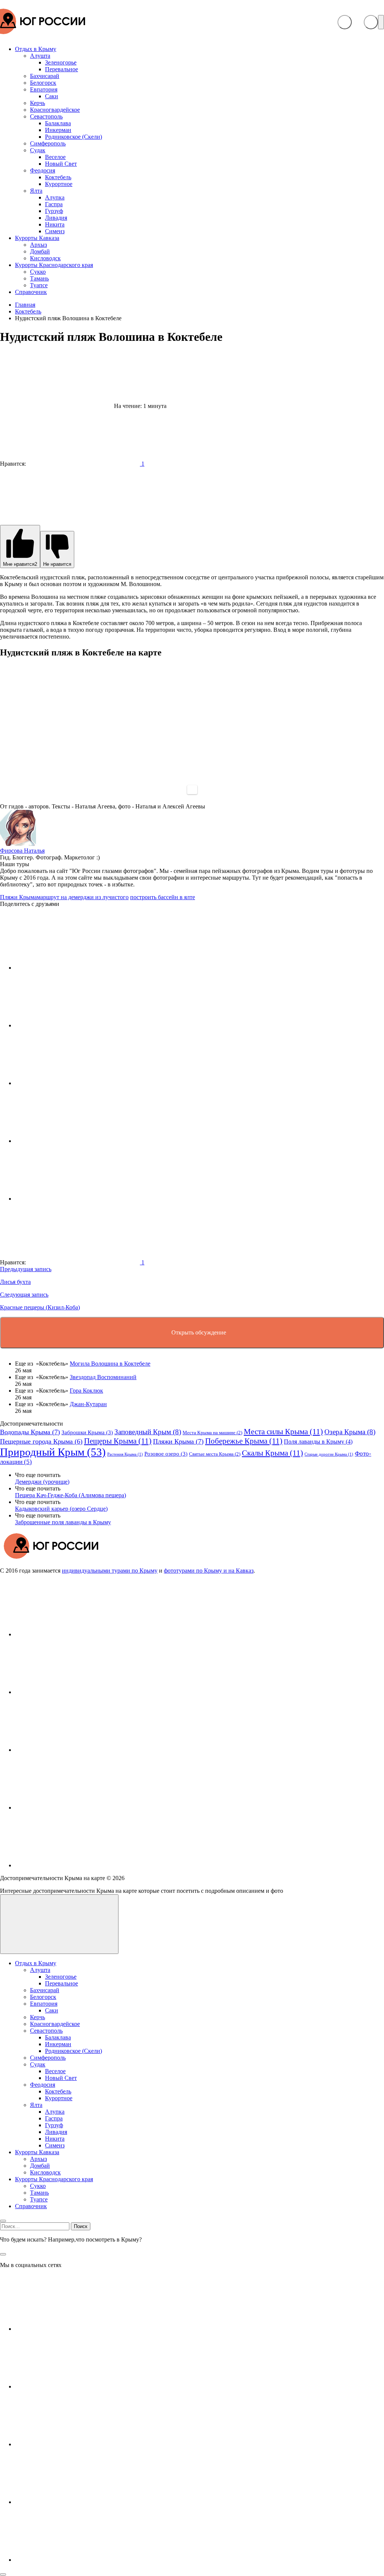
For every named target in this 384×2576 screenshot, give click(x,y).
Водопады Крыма (30, 1432)
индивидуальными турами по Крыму (110, 1571)
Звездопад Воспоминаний (103, 1377)
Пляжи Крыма (18, 897)
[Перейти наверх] (59, 1924)
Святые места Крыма (215, 1454)
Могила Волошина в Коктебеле (110, 1364)
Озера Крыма (350, 1432)
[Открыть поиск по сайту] (371, 22)
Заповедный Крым (148, 1432)
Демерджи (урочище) (42, 1482)
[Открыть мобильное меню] (381, 22)
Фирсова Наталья (22, 851)
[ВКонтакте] (71, 1634)
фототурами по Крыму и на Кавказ (209, 1571)
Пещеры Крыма (118, 1441)
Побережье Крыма (244, 1441)
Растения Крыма (125, 1454)
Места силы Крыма (283, 1432)
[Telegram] (71, 1808)
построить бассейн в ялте (163, 897)
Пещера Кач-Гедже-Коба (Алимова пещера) (70, 1495)
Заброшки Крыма (87, 1432)
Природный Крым (53, 1452)
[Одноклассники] (71, 1750)
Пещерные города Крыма (41, 1441)
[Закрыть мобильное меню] (3, 2221)
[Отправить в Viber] (71, 1141)
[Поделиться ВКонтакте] (71, 968)
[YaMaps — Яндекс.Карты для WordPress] (192, 790)
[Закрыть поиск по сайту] (3, 2254)
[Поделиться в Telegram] (71, 1025)
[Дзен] (71, 1865)
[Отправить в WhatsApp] (71, 1199)
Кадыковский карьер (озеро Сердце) (61, 1509)
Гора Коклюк (86, 1391)
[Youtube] (71, 1692)
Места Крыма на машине (212, 1433)
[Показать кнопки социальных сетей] (345, 22)
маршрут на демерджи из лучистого (83, 897)
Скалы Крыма (272, 1453)
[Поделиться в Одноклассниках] (71, 1083)
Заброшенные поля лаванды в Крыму (63, 1522)
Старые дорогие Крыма (329, 1454)
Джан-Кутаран (88, 1404)
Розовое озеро (166, 1454)
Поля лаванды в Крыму (318, 1442)
